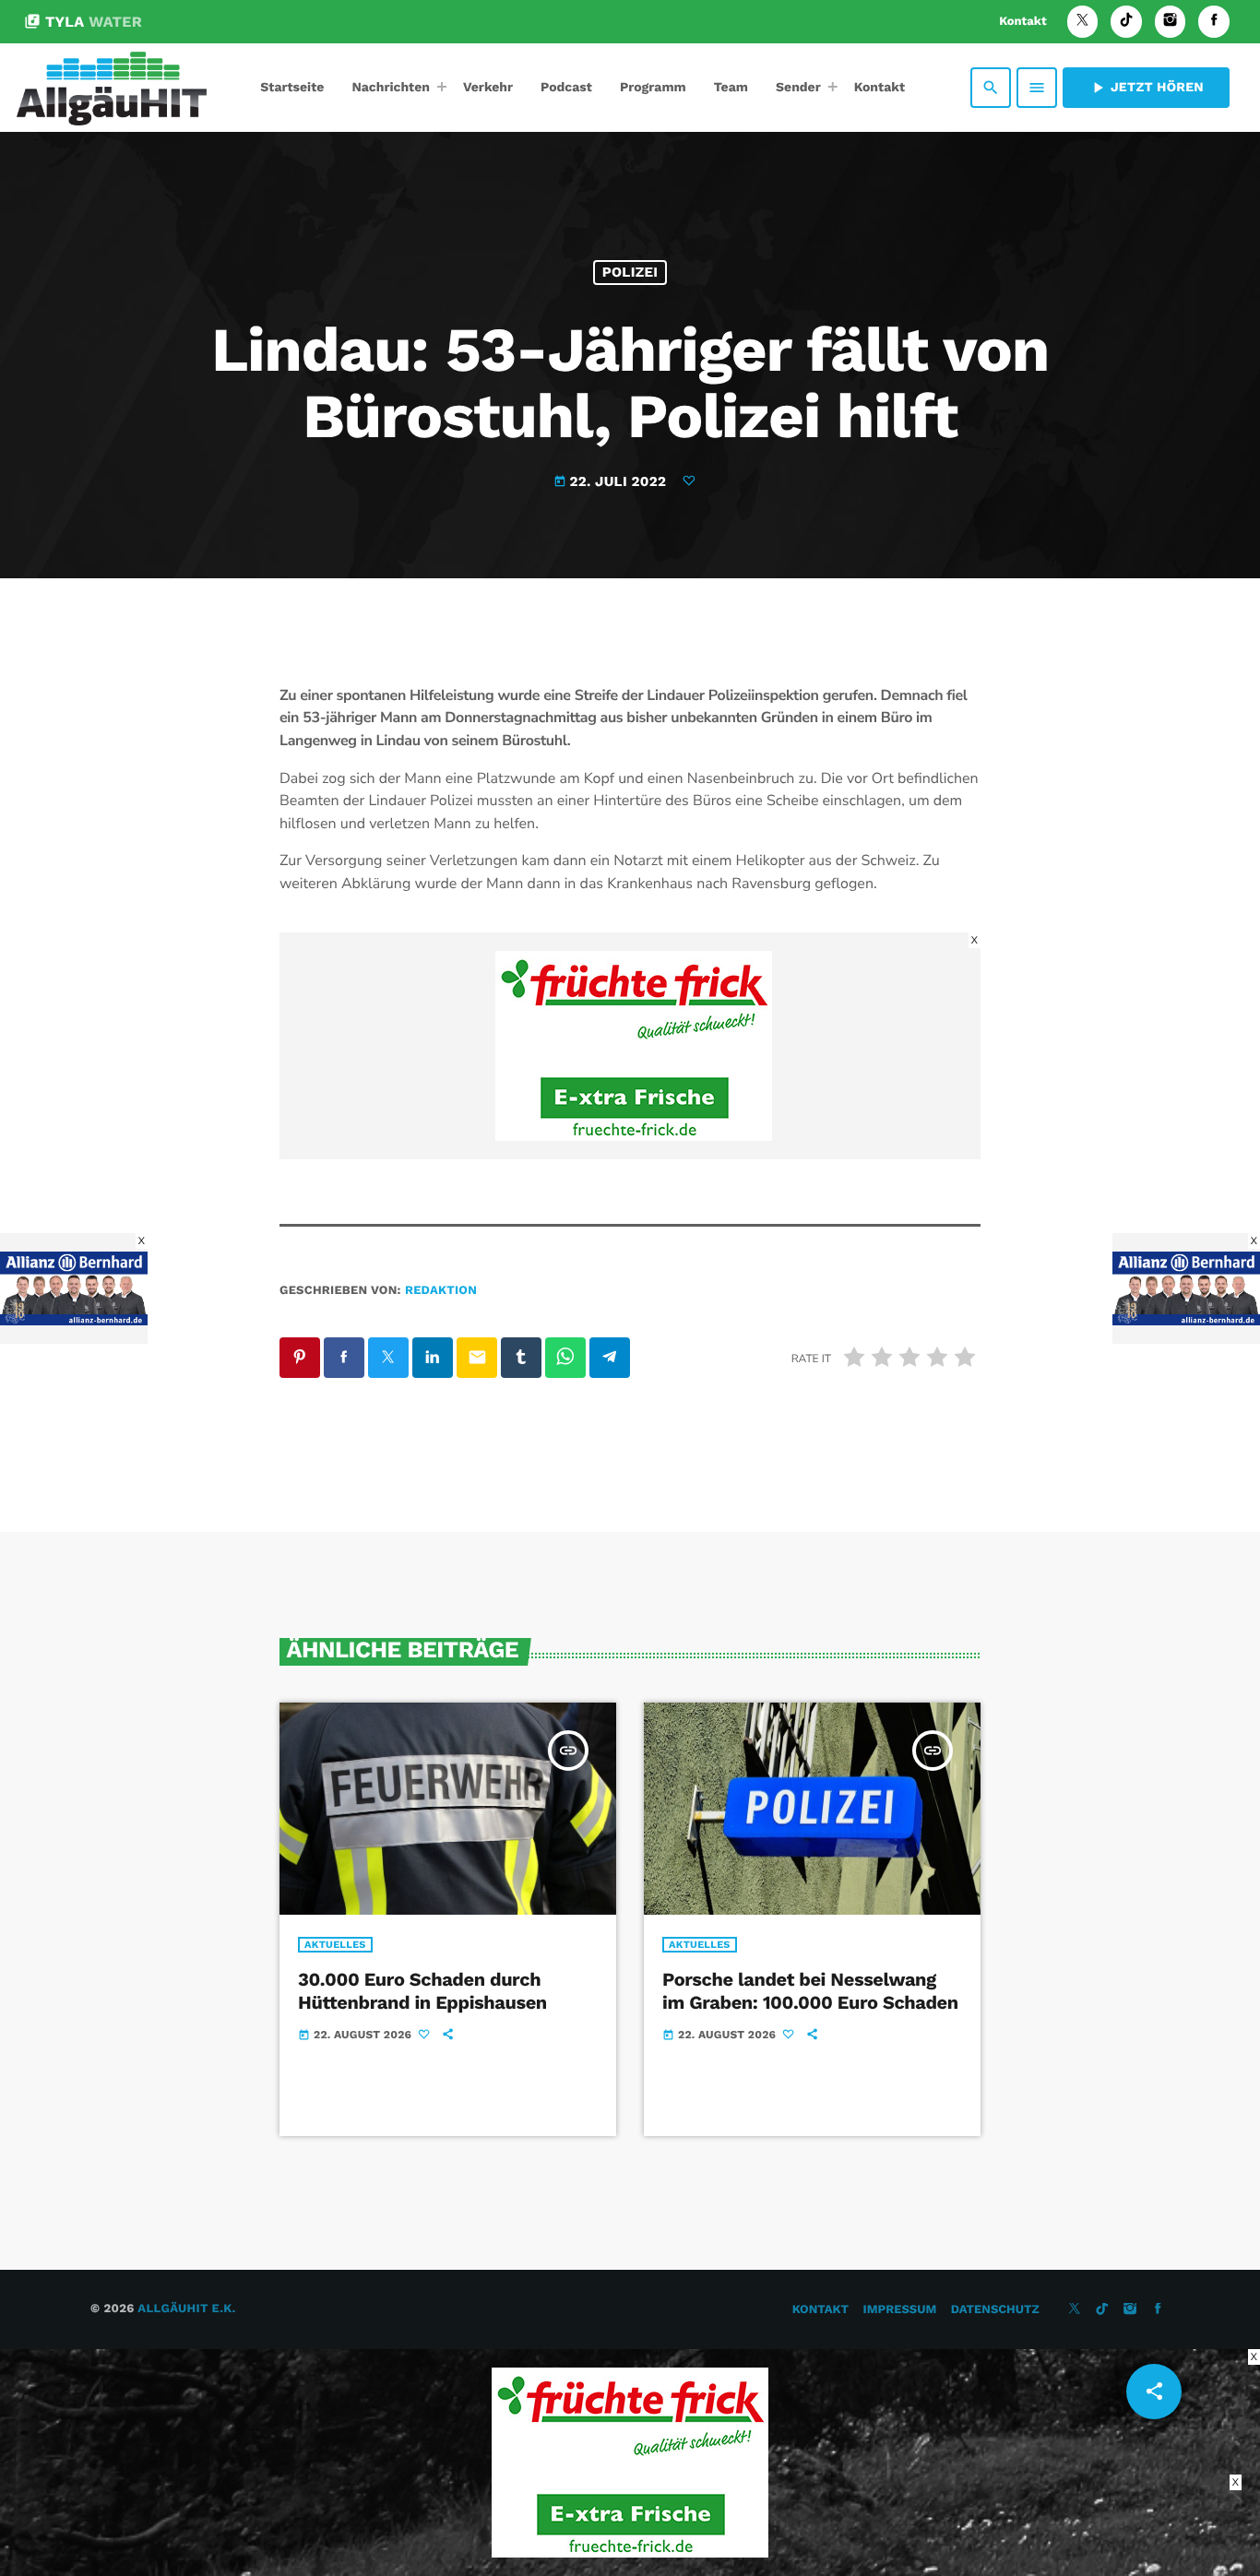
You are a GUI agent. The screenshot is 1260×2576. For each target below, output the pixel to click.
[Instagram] (1171, 22)
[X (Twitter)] (1083, 22)
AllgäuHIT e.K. (186, 2309)
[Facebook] (1214, 22)
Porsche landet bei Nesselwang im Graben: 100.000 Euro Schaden (810, 1991)
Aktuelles (335, 1945)
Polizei (630, 272)
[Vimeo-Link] (112, 88)
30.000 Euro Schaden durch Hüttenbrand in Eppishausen (422, 1991)
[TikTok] (1126, 22)
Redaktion (441, 1291)
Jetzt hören (1146, 88)
